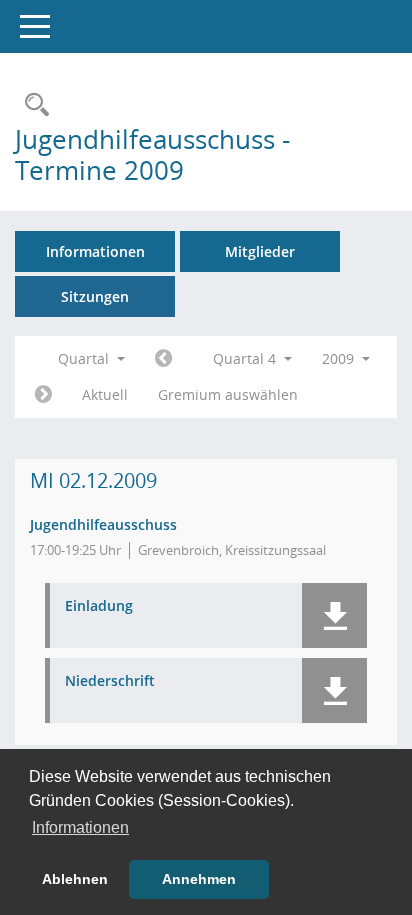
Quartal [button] (85, 358)
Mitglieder (260, 251)
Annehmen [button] (199, 879)
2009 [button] (340, 358)
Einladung (99, 606)
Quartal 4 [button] (246, 358)
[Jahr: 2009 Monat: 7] (163, 359)
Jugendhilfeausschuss (103, 524)
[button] (334, 615)
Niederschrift (110, 681)
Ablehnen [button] (75, 879)
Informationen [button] (80, 827)
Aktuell (105, 394)
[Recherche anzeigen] (32, 105)
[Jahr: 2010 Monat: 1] (43, 395)
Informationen (95, 251)
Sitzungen (95, 296)
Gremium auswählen (228, 394)
